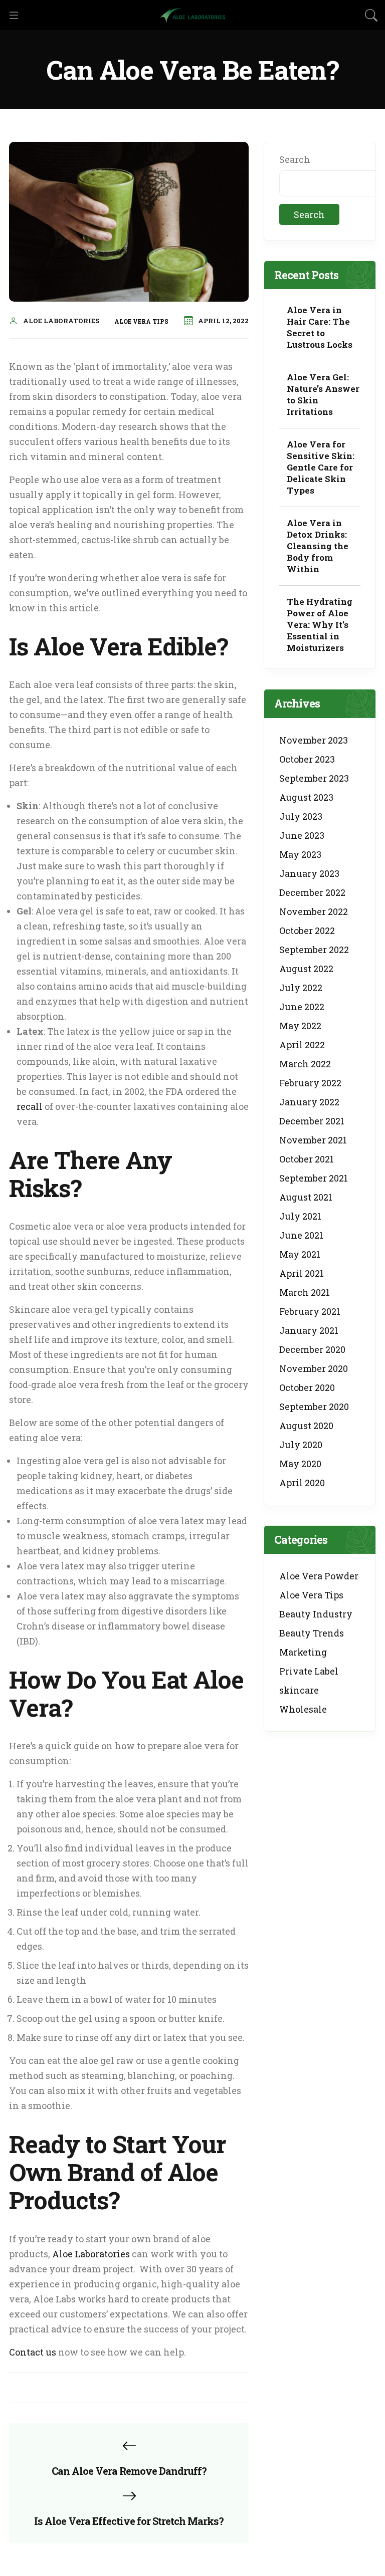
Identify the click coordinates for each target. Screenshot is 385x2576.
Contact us (33, 2352)
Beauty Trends (312, 1633)
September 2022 (314, 950)
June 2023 (302, 835)
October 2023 (307, 759)
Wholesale (303, 1709)
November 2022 (314, 911)
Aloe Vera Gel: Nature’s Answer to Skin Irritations (323, 394)
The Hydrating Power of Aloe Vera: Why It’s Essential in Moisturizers (320, 625)
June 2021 (301, 1235)
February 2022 (310, 1083)
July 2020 (301, 1445)
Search (295, 159)
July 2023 (301, 816)
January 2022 (309, 1102)
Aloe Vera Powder (319, 1576)
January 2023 (309, 873)
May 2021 (300, 1254)
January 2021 (309, 1330)
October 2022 (307, 930)
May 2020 (300, 1464)
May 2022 (300, 1026)
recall (30, 1106)
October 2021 (307, 1159)
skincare (299, 1690)
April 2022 (302, 1045)
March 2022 (305, 1064)
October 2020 (307, 1387)
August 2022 (306, 969)
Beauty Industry (316, 1614)
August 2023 (306, 797)
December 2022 (312, 892)
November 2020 (314, 1368)
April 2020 (302, 1483)
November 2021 (313, 1140)
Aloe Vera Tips (141, 321)
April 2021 (302, 1273)
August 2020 (306, 1426)
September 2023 (314, 778)
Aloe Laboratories (61, 321)
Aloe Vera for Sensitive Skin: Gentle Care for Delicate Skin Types (321, 467)
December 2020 (312, 1349)
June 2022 (302, 1007)
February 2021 (310, 1311)
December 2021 (312, 1121)
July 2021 (300, 1216)
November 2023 (314, 740)
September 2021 (314, 1178)
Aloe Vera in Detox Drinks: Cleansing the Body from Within (318, 546)
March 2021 (305, 1292)
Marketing (303, 1652)
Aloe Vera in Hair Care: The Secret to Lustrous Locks (320, 327)
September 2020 (314, 1407)
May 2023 (300, 854)
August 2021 (306, 1197)
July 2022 (301, 988)
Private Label (309, 1671)
